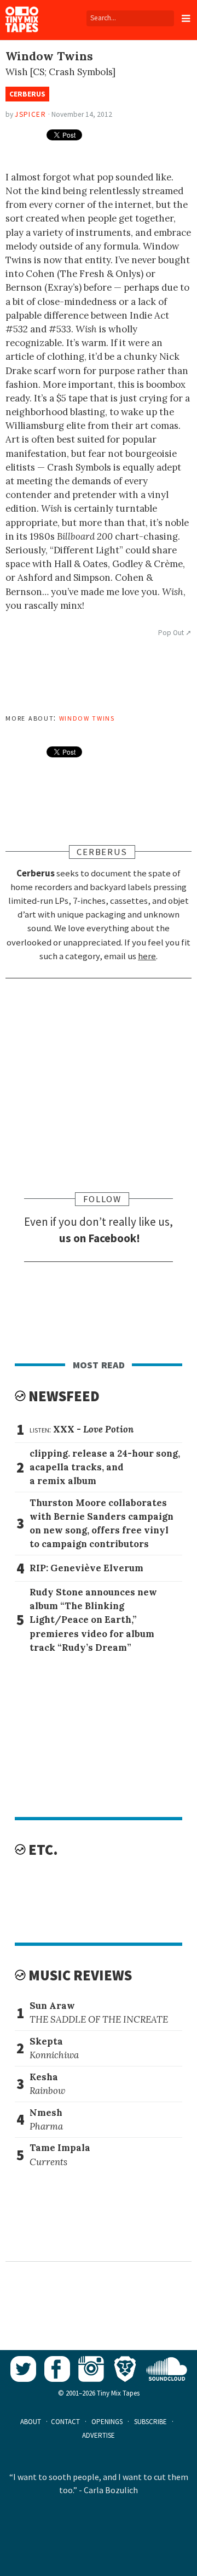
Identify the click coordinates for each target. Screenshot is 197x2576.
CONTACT (65, 2422)
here (147, 956)
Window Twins (87, 717)
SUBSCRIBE (150, 2422)
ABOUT (31, 2422)
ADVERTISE (99, 2435)
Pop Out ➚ (175, 633)
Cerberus (27, 94)
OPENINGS (107, 2422)
